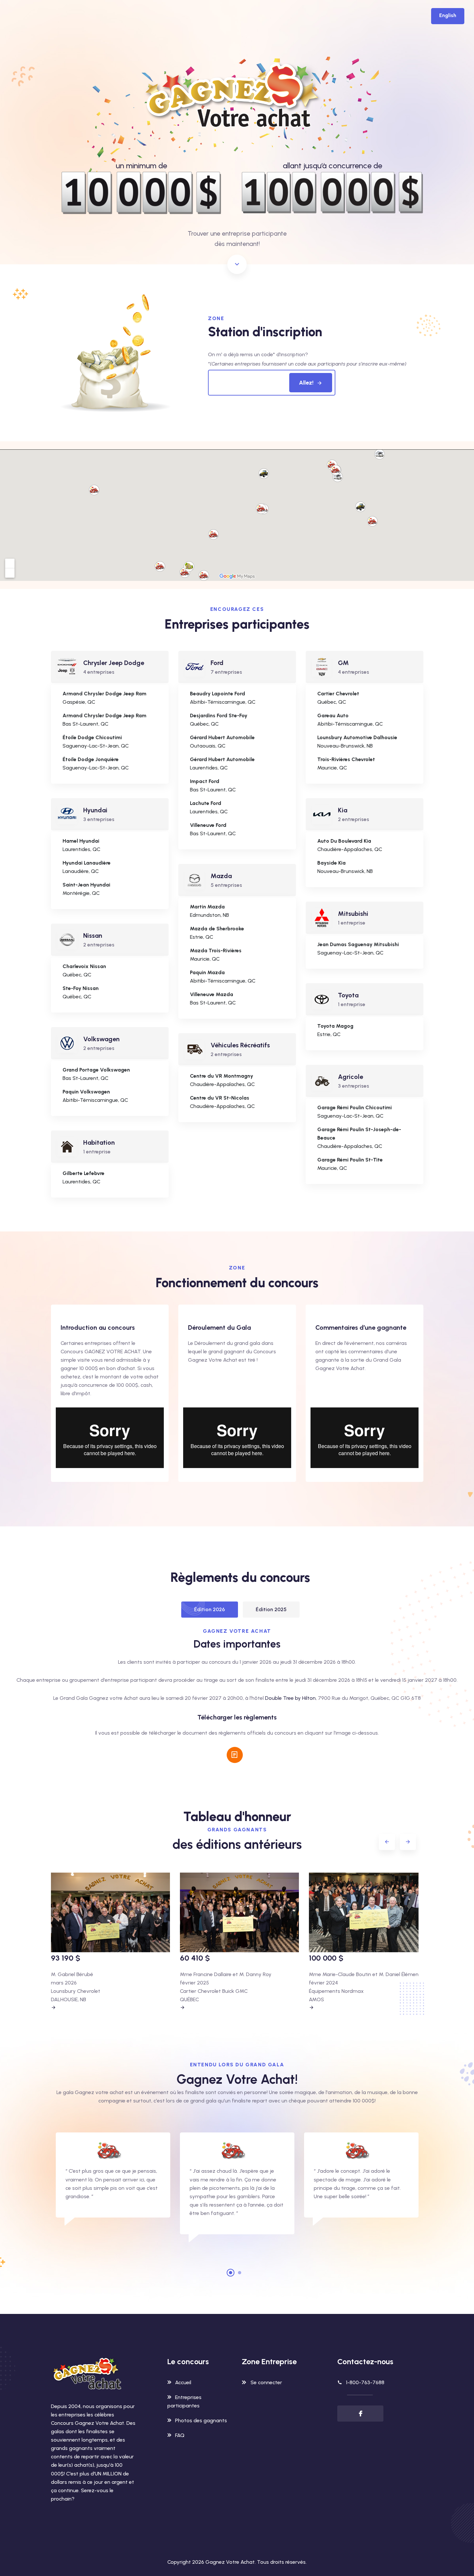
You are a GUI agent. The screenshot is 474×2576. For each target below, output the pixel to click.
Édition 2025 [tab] (271, 1609)
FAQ (180, 2435)
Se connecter (266, 2382)
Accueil (183, 2382)
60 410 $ (195, 1958)
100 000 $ (326, 1958)
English (448, 15)
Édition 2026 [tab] (210, 1609)
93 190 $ (66, 1958)
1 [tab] (231, 2273)
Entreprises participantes (184, 2401)
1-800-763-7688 (365, 2382)
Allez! (306, 383)
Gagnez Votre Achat (230, 2562)
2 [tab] (240, 2273)
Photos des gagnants (201, 2420)
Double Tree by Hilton (290, 1698)
